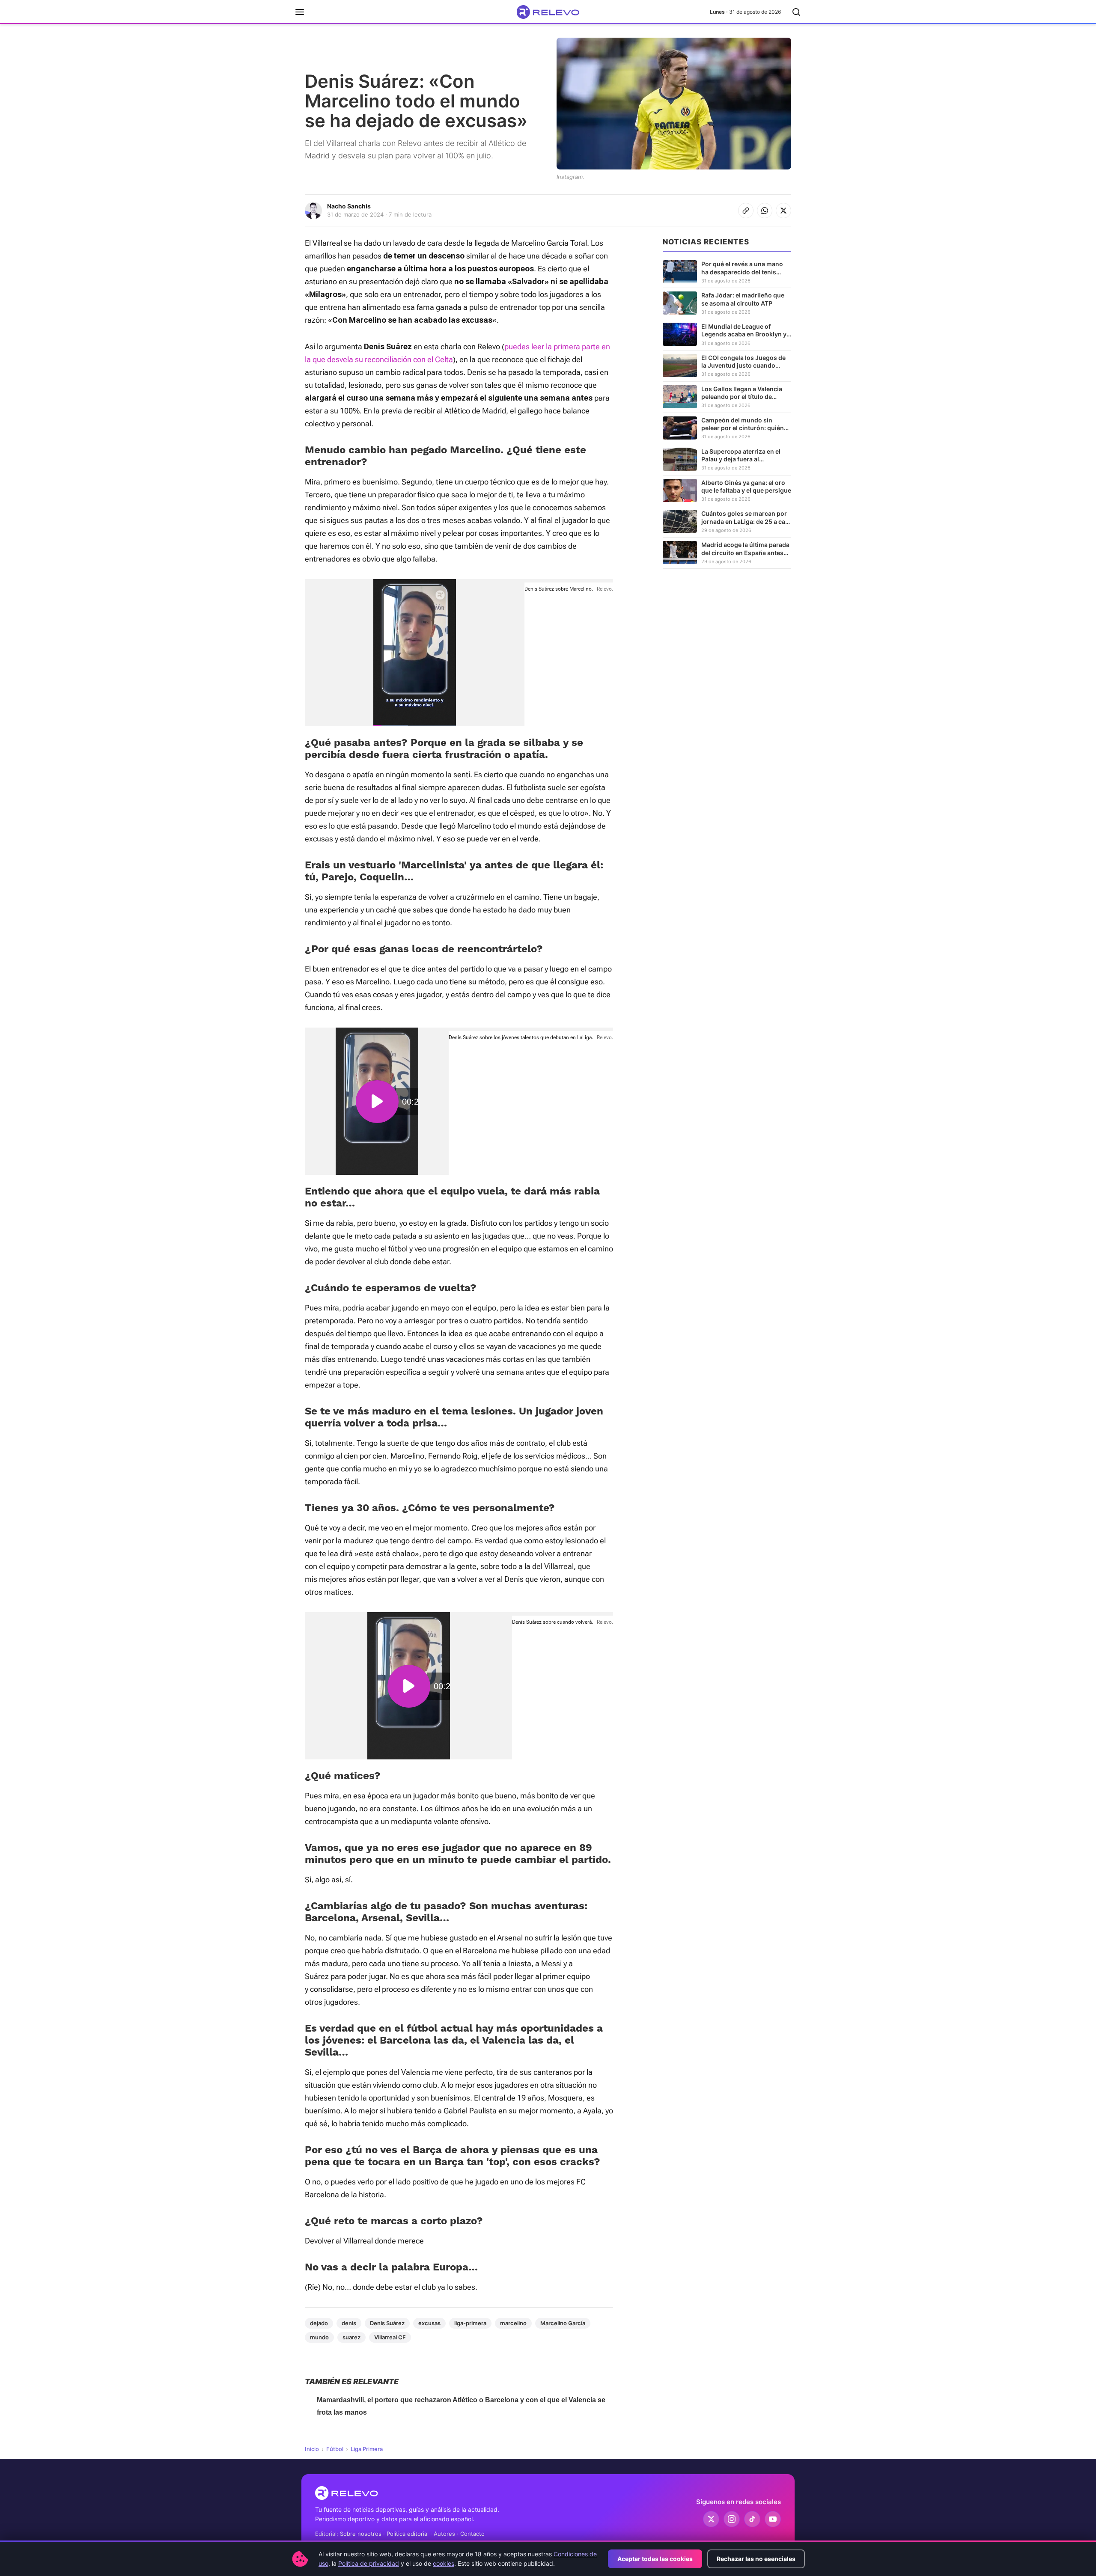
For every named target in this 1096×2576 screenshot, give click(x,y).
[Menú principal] (300, 12)
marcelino (513, 2323)
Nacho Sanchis (349, 206)
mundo (319, 2337)
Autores (444, 2534)
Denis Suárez (387, 2323)
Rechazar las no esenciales (756, 2559)
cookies (444, 2563)
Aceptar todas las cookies (655, 2559)
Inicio (312, 2449)
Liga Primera (367, 2449)
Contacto (472, 2534)
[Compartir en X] (783, 211)
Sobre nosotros (361, 2534)
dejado (319, 2323)
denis (349, 2323)
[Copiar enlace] (746, 211)
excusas (429, 2323)
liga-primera (470, 2323)
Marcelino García (563, 2323)
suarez (351, 2337)
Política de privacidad (369, 2563)
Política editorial (408, 2534)
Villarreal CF (390, 2337)
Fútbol (335, 2449)
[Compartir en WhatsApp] (765, 211)
